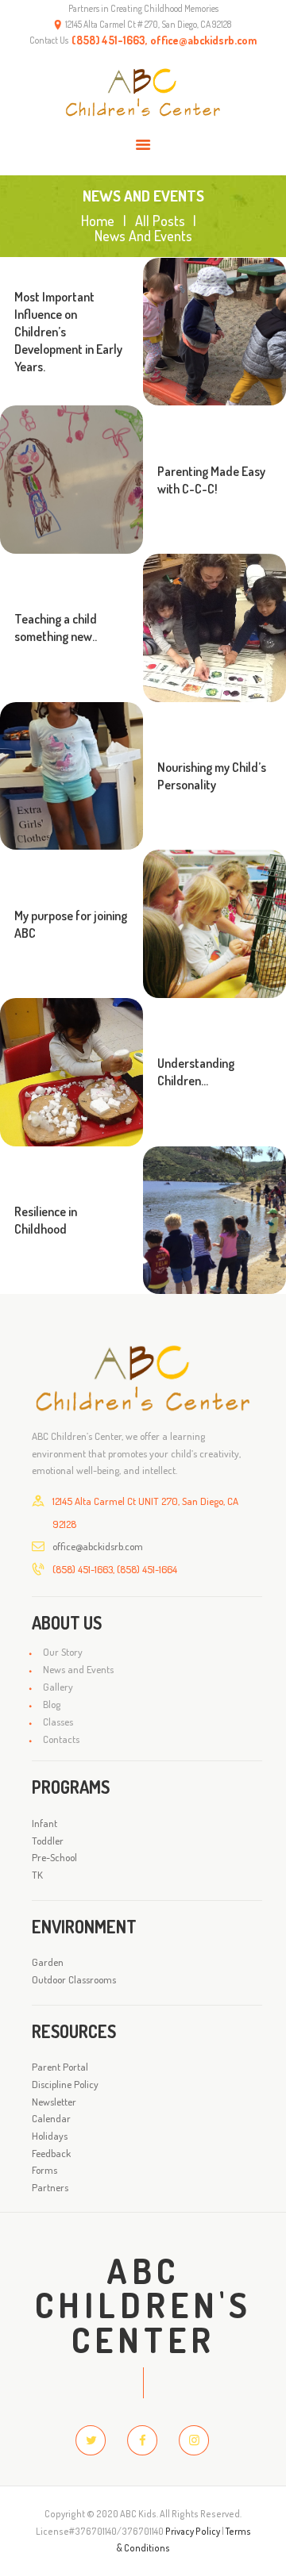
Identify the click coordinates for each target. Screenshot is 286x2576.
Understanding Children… (196, 1072)
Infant (44, 1823)
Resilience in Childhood (46, 1220)
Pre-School (54, 1857)
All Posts (160, 221)
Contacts (61, 1739)
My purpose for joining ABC (71, 924)
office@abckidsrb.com (98, 1546)
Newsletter (54, 2102)
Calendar (51, 2118)
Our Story (63, 1652)
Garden (48, 1962)
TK (37, 1875)
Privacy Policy (193, 2531)
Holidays (50, 2136)
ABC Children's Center (143, 2305)
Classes (58, 1722)
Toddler (48, 1841)
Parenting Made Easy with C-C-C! (211, 480)
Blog (52, 1704)
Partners (50, 2187)
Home (98, 221)
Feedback (51, 2153)
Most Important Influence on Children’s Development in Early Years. (68, 332)
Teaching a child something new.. (56, 628)
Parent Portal (60, 2067)
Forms (44, 2170)
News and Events (78, 1669)
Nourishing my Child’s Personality (212, 776)
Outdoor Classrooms (74, 1979)
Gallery (58, 1687)
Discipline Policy (65, 2084)
